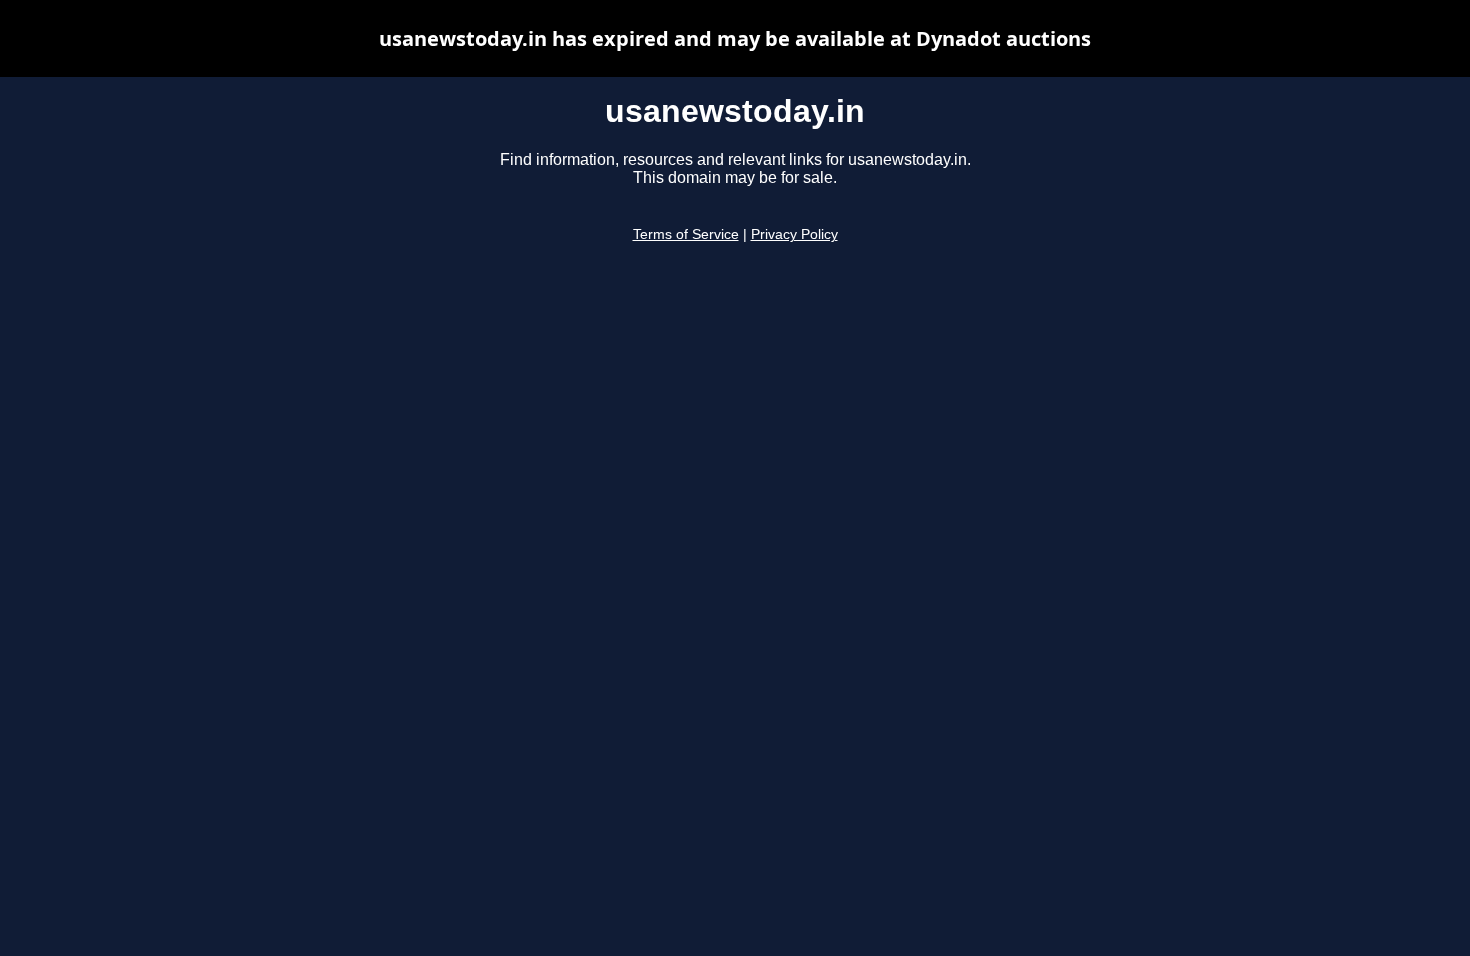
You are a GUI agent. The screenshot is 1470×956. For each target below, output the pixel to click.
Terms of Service (686, 234)
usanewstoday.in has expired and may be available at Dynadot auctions (735, 38)
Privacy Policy (794, 234)
